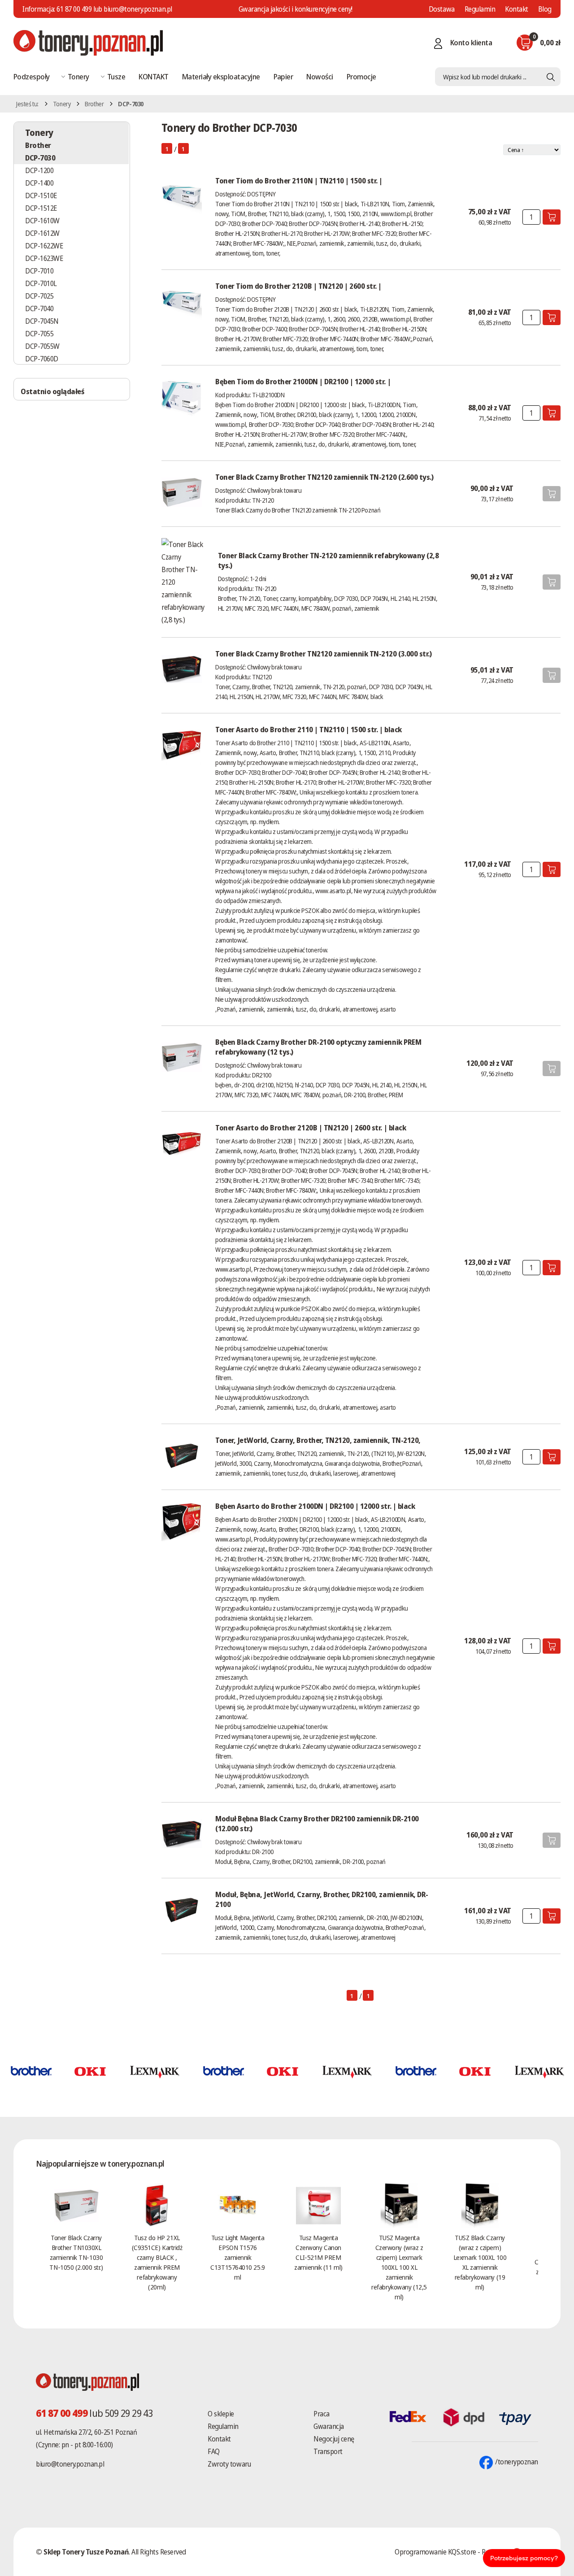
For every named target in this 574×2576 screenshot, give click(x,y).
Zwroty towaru (229, 2464)
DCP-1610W (42, 221)
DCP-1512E (41, 208)
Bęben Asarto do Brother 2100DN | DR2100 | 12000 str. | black (315, 1506)
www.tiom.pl (396, 214)
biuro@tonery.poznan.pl (70, 2464)
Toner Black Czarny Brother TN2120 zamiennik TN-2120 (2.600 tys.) (324, 477)
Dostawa (442, 9)
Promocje (361, 76)
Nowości (320, 76)
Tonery (78, 76)
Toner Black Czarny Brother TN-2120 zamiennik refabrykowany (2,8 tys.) (328, 560)
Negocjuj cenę (334, 2439)
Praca (322, 2414)
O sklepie (221, 2414)
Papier (283, 76)
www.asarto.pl (333, 891)
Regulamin (480, 9)
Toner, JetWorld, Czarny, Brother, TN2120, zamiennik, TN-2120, (318, 1440)
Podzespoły (32, 76)
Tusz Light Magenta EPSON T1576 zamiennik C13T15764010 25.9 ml (237, 2257)
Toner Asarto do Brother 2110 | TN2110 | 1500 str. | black (309, 730)
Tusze (116, 76)
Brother (94, 104)
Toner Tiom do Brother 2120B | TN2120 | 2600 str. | (298, 286)
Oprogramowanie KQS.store (435, 2552)
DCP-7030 (40, 158)
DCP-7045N (42, 321)
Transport (328, 2451)
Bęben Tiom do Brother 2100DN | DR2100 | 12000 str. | (303, 382)
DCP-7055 (39, 334)
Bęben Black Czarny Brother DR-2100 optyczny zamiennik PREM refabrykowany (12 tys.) (318, 1047)
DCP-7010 (39, 271)
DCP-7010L (41, 283)
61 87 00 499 (74, 9)
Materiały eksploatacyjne (221, 76)
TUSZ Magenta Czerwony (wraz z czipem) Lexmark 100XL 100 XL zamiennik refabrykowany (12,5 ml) (399, 2267)
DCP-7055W (42, 346)
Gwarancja (329, 2426)
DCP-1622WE (44, 246)
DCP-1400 (39, 183)
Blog (545, 9)
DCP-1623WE (44, 258)
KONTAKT (153, 76)
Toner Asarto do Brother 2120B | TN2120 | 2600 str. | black (311, 1128)
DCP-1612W (42, 233)
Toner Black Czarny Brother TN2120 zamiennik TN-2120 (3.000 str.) (323, 654)
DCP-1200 (39, 170)
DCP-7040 (39, 308)
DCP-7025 (39, 296)
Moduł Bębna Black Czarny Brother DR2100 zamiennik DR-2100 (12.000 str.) (317, 1824)
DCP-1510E (41, 195)
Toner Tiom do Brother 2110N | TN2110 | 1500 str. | (299, 181)
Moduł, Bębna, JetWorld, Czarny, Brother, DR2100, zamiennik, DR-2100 (322, 1899)
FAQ (214, 2451)
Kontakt (517, 9)
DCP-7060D (42, 359)
